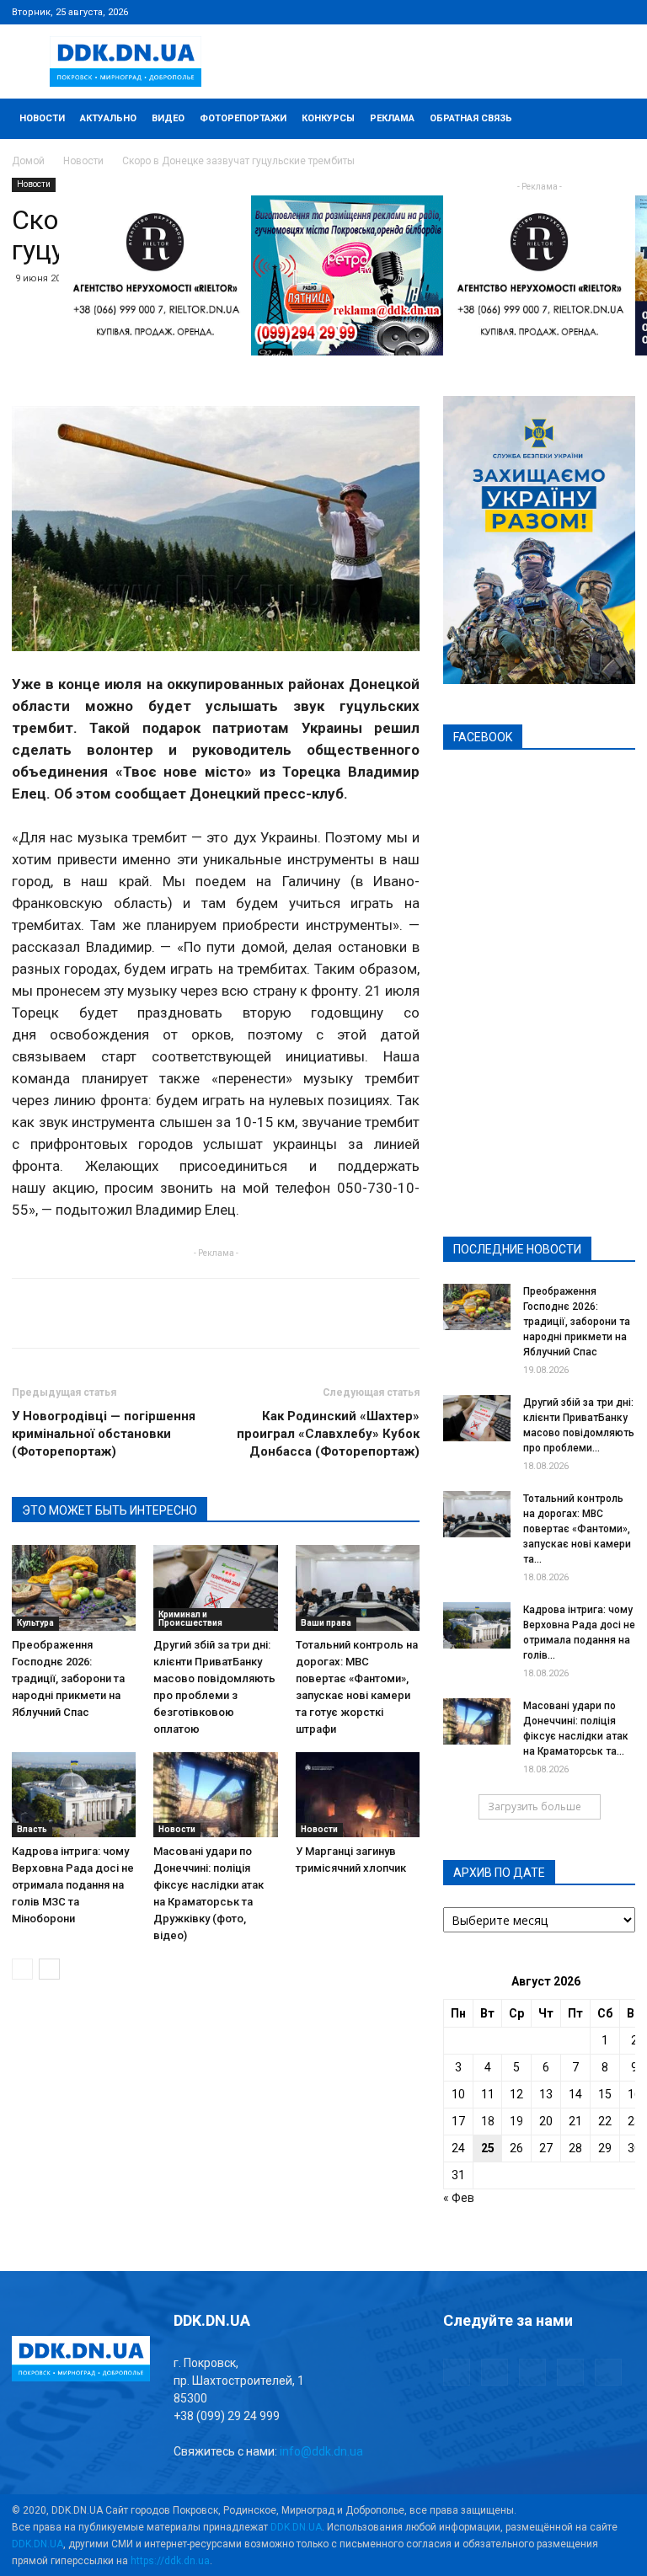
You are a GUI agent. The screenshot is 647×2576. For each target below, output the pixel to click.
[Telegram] (539, 12)
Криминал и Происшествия (190, 1619)
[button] (615, 119)
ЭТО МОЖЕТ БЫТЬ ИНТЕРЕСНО (110, 1510)
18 (488, 2121)
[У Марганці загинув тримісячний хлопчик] (358, 1795)
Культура (35, 1623)
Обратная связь (471, 118)
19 (516, 2121)
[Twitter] (567, 12)
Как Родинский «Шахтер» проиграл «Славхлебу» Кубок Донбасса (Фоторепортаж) (328, 1434)
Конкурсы (328, 118)
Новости (42, 118)
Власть (32, 1829)
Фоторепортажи (243, 118)
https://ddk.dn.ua (170, 2561)
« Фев (459, 2198)
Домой (28, 161)
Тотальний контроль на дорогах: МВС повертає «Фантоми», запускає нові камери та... (577, 1529)
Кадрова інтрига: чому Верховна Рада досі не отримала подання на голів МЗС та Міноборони (73, 1885)
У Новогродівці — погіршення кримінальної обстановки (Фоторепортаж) (104, 1434)
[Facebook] (511, 12)
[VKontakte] (595, 12)
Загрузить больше (535, 1806)
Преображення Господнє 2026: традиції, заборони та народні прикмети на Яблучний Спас (68, 1678)
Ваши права (326, 1623)
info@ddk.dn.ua (321, 2451)
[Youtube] (623, 12)
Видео (168, 118)
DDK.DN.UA (296, 2527)
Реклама (392, 118)
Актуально (108, 118)
